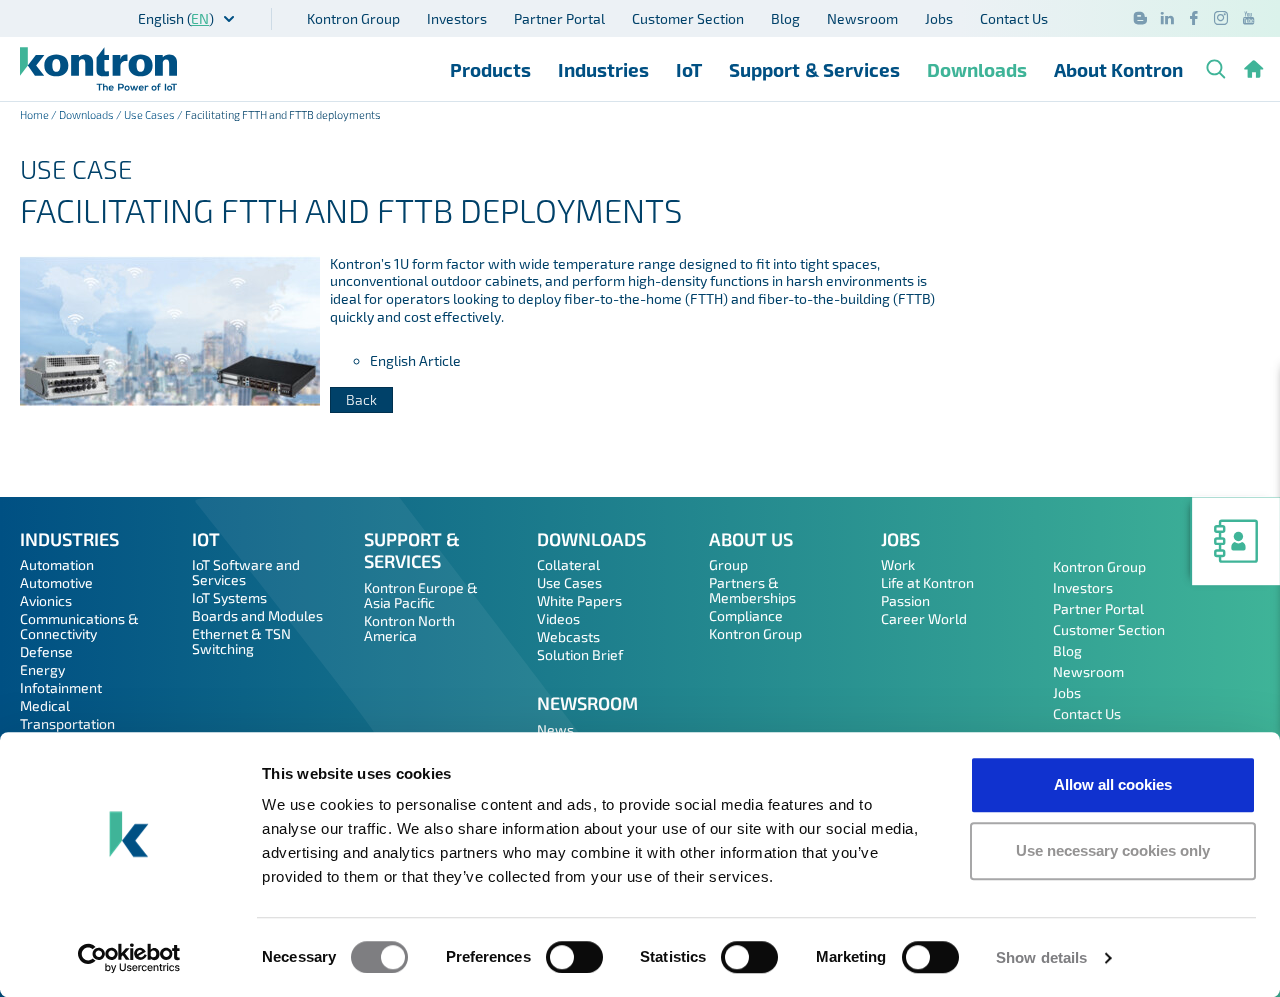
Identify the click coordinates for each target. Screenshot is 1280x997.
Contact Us (1014, 18)
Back (361, 399)
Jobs (939, 18)
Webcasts (568, 636)
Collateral (568, 564)
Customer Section (688, 18)
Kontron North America (409, 628)
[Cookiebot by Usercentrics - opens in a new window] (129, 958)
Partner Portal (559, 18)
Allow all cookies (1113, 784)
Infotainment (61, 687)
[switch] (574, 957)
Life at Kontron (927, 582)
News (555, 729)
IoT (689, 69)
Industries (603, 69)
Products (490, 69)
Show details (1041, 957)
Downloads (977, 69)
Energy (42, 669)
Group (728, 564)
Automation (57, 564)
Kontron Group (353, 18)
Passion (905, 600)
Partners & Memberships (752, 590)
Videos (558, 618)
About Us (751, 539)
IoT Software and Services (246, 572)
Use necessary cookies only (1113, 850)
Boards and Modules (257, 615)
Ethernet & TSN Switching (241, 641)
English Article (415, 360)
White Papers (579, 600)
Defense (46, 651)
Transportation (67, 723)
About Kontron (1118, 69)
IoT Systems (229, 597)
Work (898, 564)
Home (34, 114)
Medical (45, 705)
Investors (457, 18)
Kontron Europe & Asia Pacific (421, 595)
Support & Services (814, 69)
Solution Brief (580, 654)
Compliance (746, 615)
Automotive (56, 582)
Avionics (46, 600)
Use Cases (149, 114)
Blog (785, 18)
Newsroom (862, 18)
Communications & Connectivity (79, 626)
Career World (924, 618)
